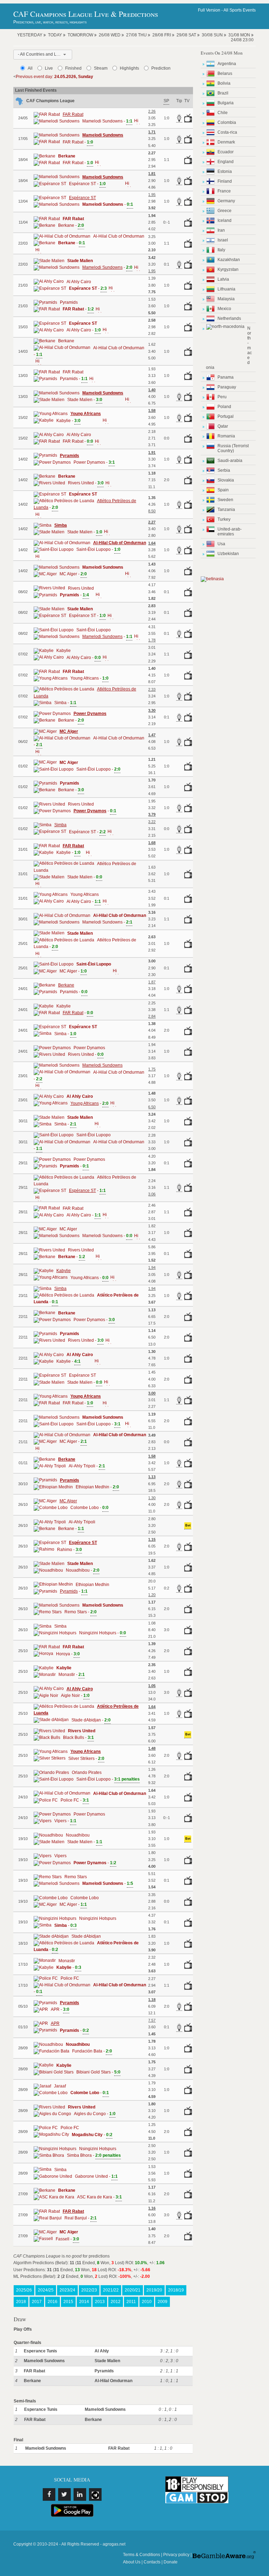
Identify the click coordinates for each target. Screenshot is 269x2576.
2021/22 (111, 2290)
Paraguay (227, 387)
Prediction (161, 68)
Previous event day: (54, 77)
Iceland (225, 220)
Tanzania (226, 510)
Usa (221, 544)
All (30, 68)
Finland (225, 181)
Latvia (223, 279)
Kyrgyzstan (228, 269)
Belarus (225, 73)
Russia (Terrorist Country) (233, 448)
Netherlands (229, 318)
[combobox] (43, 55)
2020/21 (133, 2290)
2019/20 (154, 2290)
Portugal (226, 416)
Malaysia (226, 299)
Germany (226, 201)
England (226, 162)
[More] (136, 121)
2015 (68, 2302)
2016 (53, 2302)
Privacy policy (176, 2555)
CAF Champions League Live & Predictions (86, 14)
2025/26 (24, 2290)
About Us (132, 2562)
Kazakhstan (229, 260)
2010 (147, 2302)
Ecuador (226, 152)
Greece (225, 211)
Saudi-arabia (230, 461)
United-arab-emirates (230, 532)
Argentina (227, 64)
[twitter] (64, 2494)
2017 (37, 2302)
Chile (223, 113)
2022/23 (89, 2290)
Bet (188, 1525)
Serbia (224, 470)
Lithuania (226, 289)
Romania (226, 436)
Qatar (223, 426)
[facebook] (49, 2494)
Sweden (225, 500)
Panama (226, 377)
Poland (224, 407)
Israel (223, 240)
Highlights (129, 68)
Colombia (227, 122)
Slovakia (226, 480)
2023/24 (67, 2290)
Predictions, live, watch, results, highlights (50, 22)
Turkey (224, 519)
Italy (221, 250)
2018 (21, 2302)
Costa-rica (227, 132)
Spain (223, 490)
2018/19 (176, 2290)
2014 (84, 2302)
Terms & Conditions (142, 2555)
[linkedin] (80, 2494)
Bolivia (224, 83)
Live (49, 68)
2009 (163, 2302)
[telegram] (95, 2494)
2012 (116, 2302)
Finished (73, 68)
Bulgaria (226, 103)
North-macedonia (229, 348)
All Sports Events (240, 10)
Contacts (152, 2562)
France (224, 191)
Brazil (223, 93)
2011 (131, 2302)
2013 (100, 2302)
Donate (171, 2562)
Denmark (226, 142)
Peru (222, 397)
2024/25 (46, 2290)
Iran (221, 230)
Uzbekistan (228, 554)
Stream (101, 68)
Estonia (225, 171)
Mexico (224, 309)
